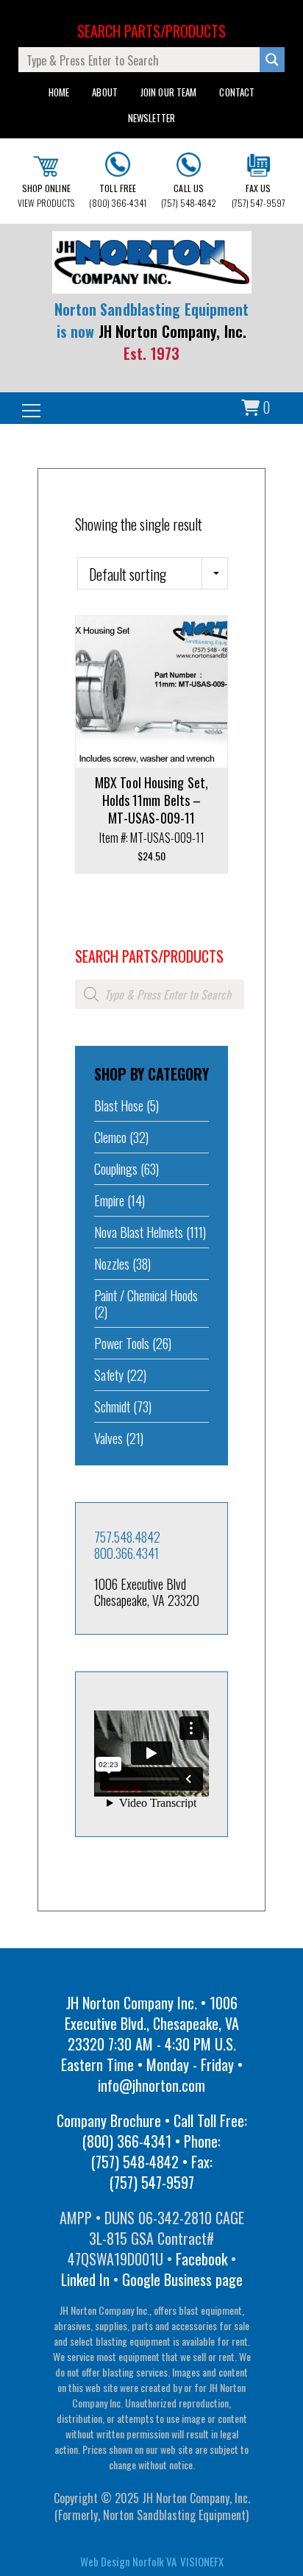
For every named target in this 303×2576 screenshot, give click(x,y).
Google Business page (182, 2279)
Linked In (85, 2279)
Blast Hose (119, 1105)
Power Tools (122, 1343)
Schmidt (112, 1406)
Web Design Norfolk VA (128, 2561)
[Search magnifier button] (272, 60)
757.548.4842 (127, 1537)
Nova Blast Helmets (139, 1232)
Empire (109, 1200)
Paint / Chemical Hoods (146, 1295)
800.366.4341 (126, 1553)
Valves (108, 1438)
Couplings (116, 1169)
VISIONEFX (202, 2561)
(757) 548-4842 (189, 195)
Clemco (110, 1137)
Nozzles (112, 1264)
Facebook (202, 2259)
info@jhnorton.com (151, 2085)
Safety (109, 1375)
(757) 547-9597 (259, 195)
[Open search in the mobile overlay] (160, 994)
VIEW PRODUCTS (46, 195)
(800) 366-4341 (117, 195)
